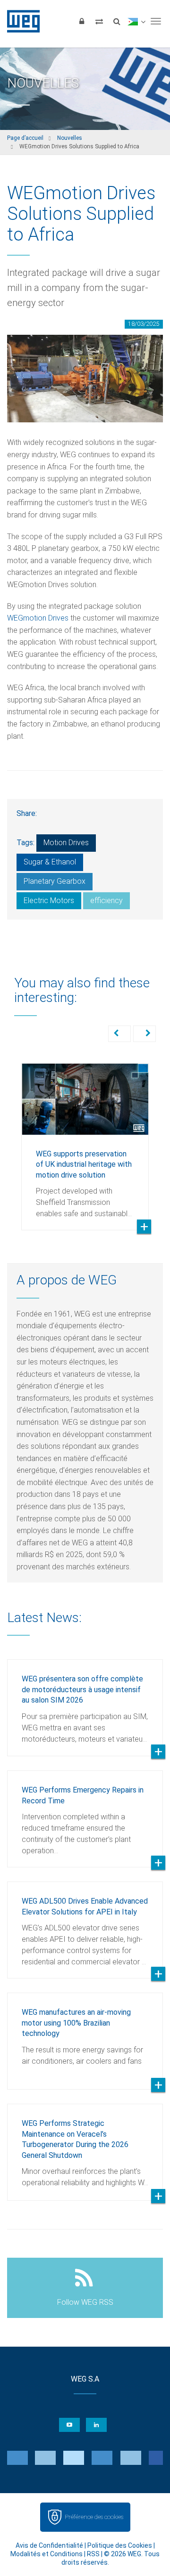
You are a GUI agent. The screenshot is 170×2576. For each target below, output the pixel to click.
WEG (20, 21)
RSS (93, 2554)
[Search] (117, 21)
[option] (85, 1140)
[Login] (82, 21)
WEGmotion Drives (38, 618)
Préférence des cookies (94, 2517)
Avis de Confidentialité (49, 2545)
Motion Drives (66, 843)
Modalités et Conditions (47, 2554)
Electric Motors (49, 900)
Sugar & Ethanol (50, 862)
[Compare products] (99, 21)
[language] (136, 21)
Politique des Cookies (120, 2545)
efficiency (106, 900)
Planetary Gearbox (55, 881)
